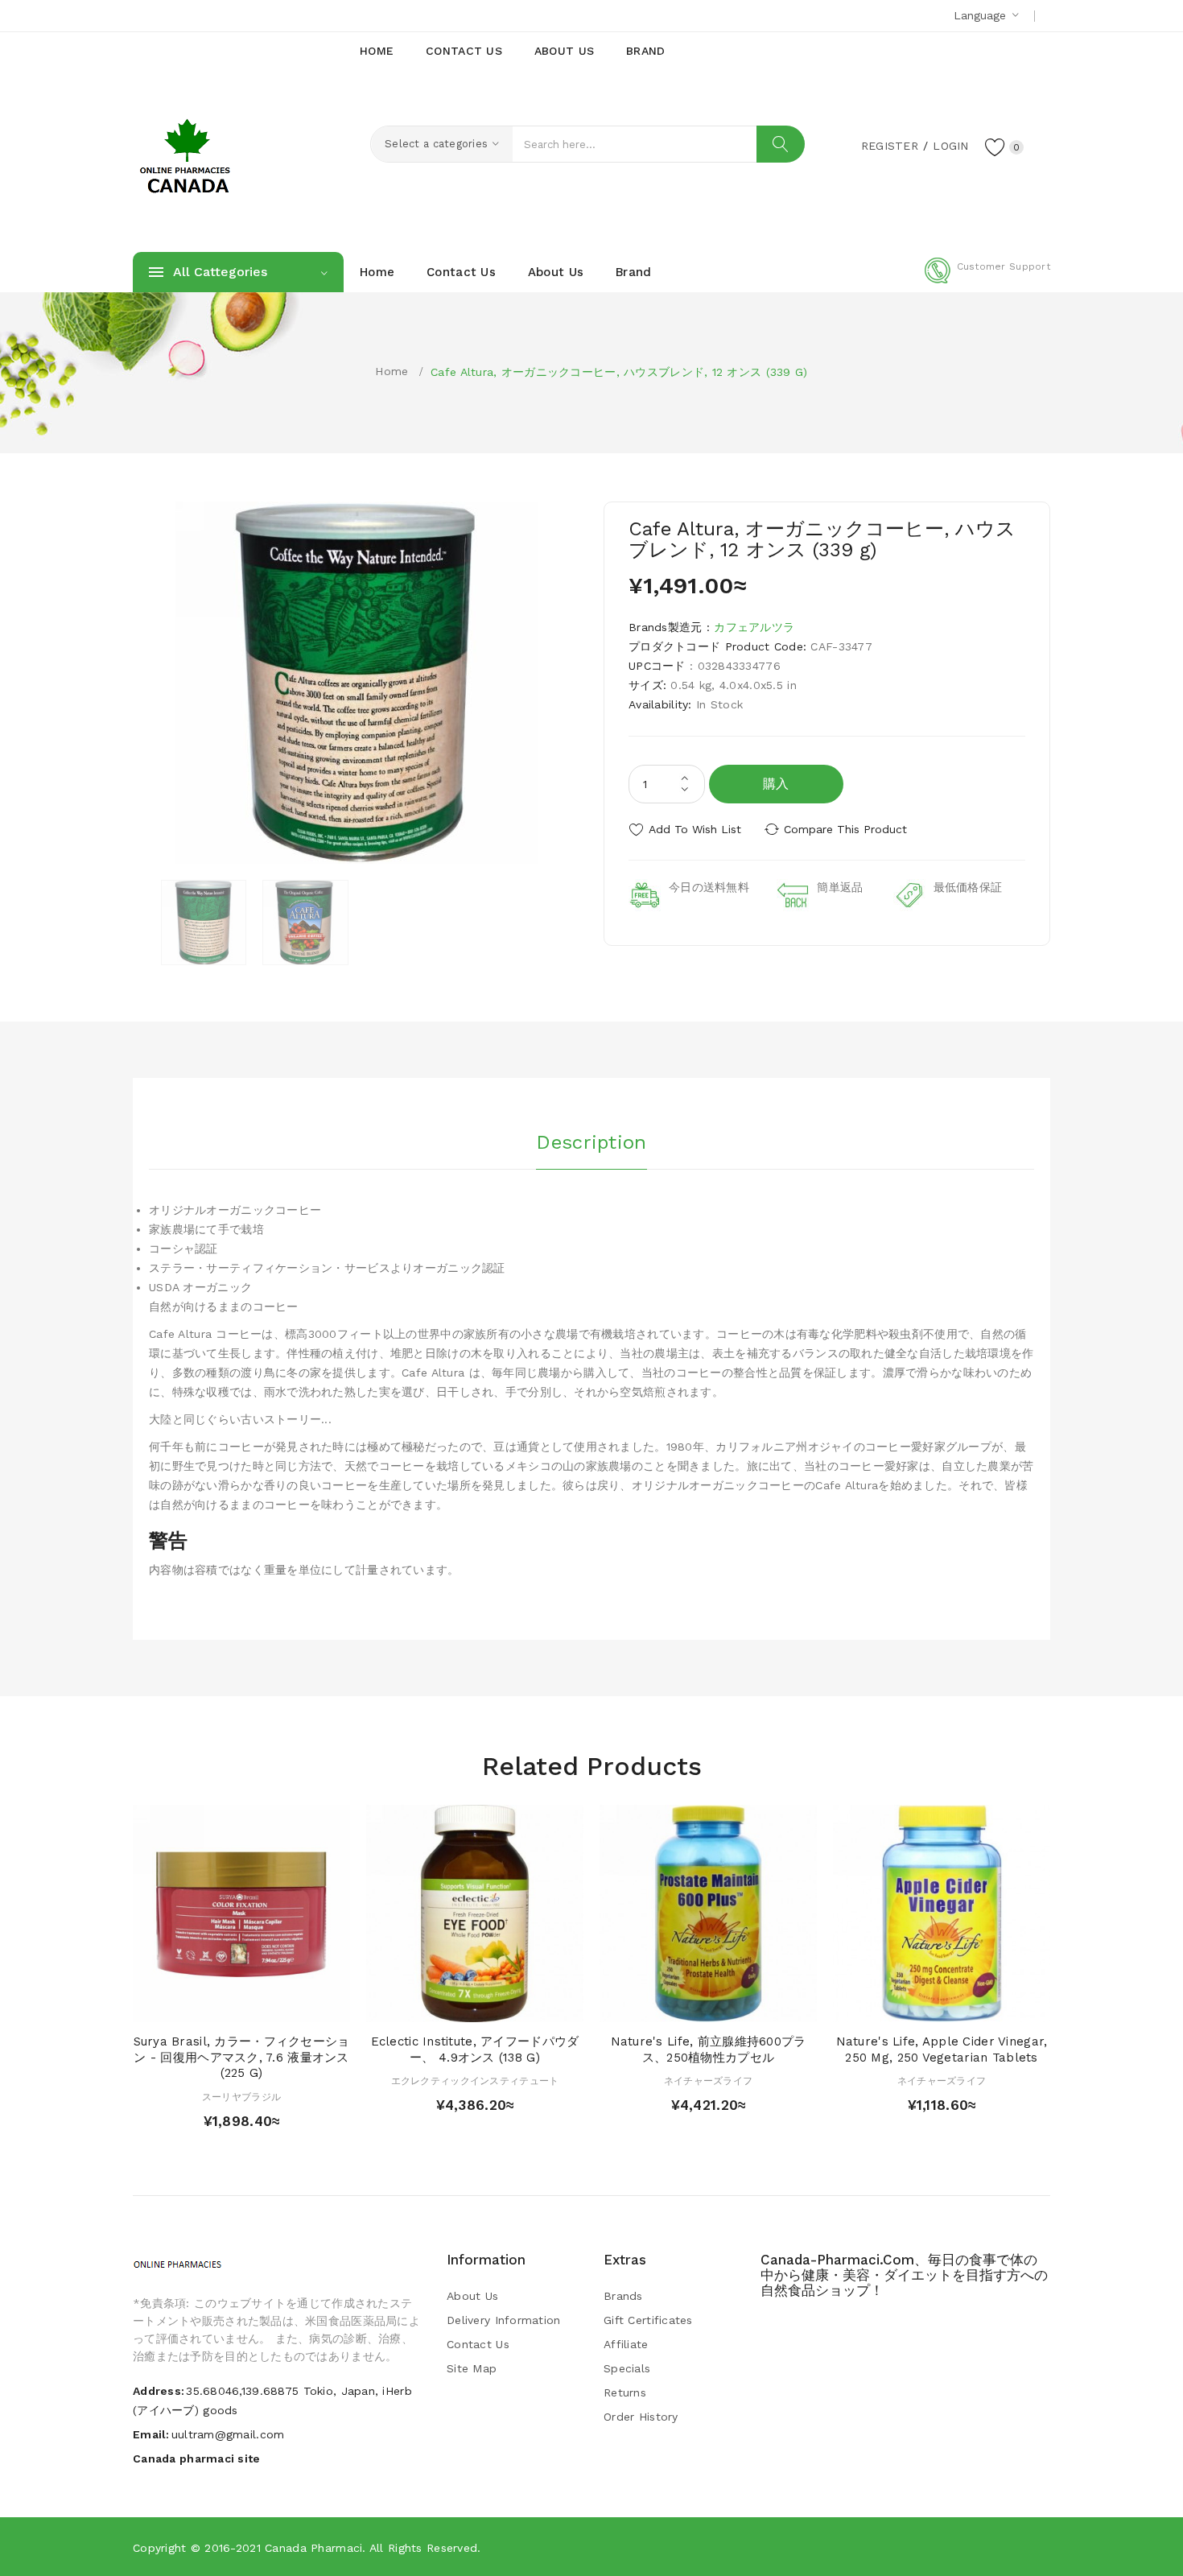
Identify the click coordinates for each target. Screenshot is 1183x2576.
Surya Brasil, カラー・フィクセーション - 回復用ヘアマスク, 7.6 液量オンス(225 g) (242, 2058)
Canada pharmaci (313, 2548)
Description (591, 1142)
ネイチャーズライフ (709, 2081)
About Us (472, 2296)
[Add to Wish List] (257, 2006)
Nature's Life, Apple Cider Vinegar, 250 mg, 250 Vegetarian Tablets (942, 2050)
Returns (625, 2392)
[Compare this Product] (288, 2006)
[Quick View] (226, 2006)
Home (392, 371)
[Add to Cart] (195, 2006)
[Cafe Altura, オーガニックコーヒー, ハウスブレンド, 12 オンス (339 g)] (204, 923)
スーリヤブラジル (241, 2097)
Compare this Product (845, 829)
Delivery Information (504, 2320)
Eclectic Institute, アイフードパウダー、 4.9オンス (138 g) (475, 2050)
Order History (641, 2417)
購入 (776, 784)
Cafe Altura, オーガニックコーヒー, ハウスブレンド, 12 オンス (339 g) (619, 372)
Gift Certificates (648, 2320)
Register (890, 146)
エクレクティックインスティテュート (475, 2081)
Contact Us (478, 2344)
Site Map (472, 2368)
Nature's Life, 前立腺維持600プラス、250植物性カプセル (709, 2050)
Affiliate (626, 2344)
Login (950, 146)
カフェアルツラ (754, 627)
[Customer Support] (987, 280)
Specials (627, 2368)
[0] (995, 147)
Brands (623, 2296)
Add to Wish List (695, 829)
